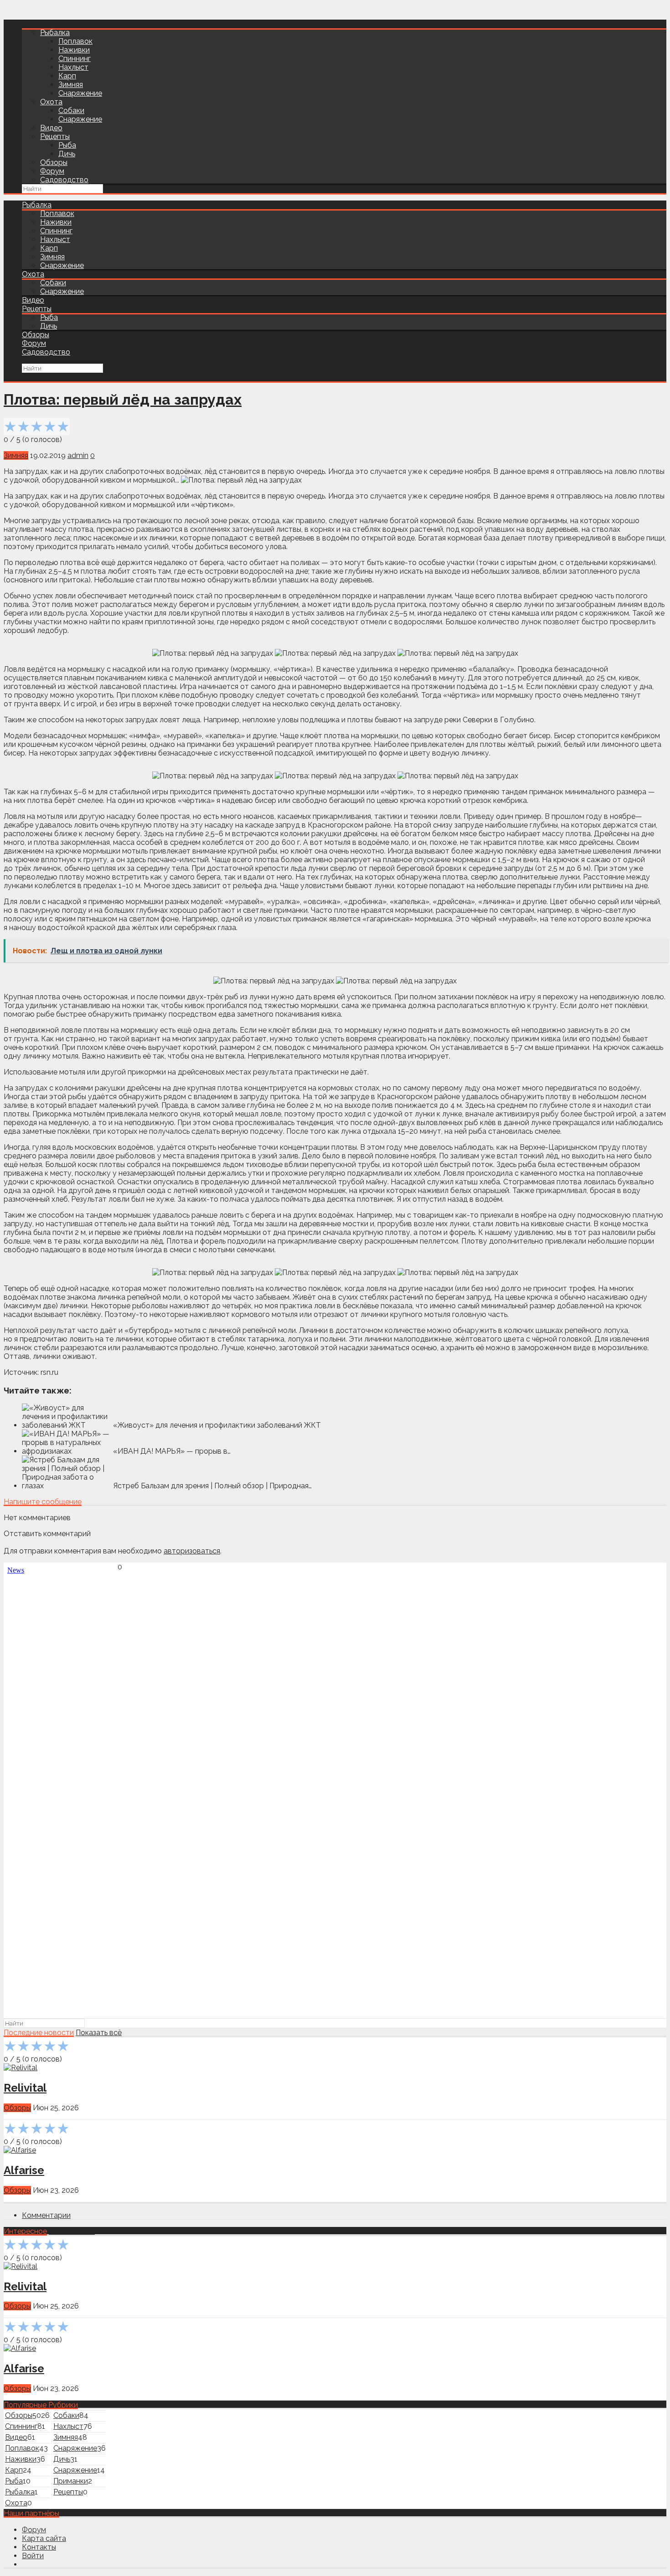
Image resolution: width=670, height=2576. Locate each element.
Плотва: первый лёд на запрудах (123, 399)
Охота (51, 102)
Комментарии (46, 2215)
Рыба (67, 145)
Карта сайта (44, 2538)
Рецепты (55, 136)
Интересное (25, 2231)
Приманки (71, 2481)
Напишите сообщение (43, 1502)
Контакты (39, 2547)
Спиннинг (75, 59)
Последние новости (39, 2033)
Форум (52, 171)
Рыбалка (55, 33)
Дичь (67, 154)
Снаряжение (80, 93)
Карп (67, 76)
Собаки (71, 111)
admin (78, 455)
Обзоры (54, 162)
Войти (33, 2556)
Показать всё (99, 2033)
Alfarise (24, 2170)
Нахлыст (73, 67)
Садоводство (64, 180)
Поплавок (75, 41)
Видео (51, 128)
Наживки (74, 50)
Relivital (25, 2088)
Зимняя (71, 85)
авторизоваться (192, 1551)
